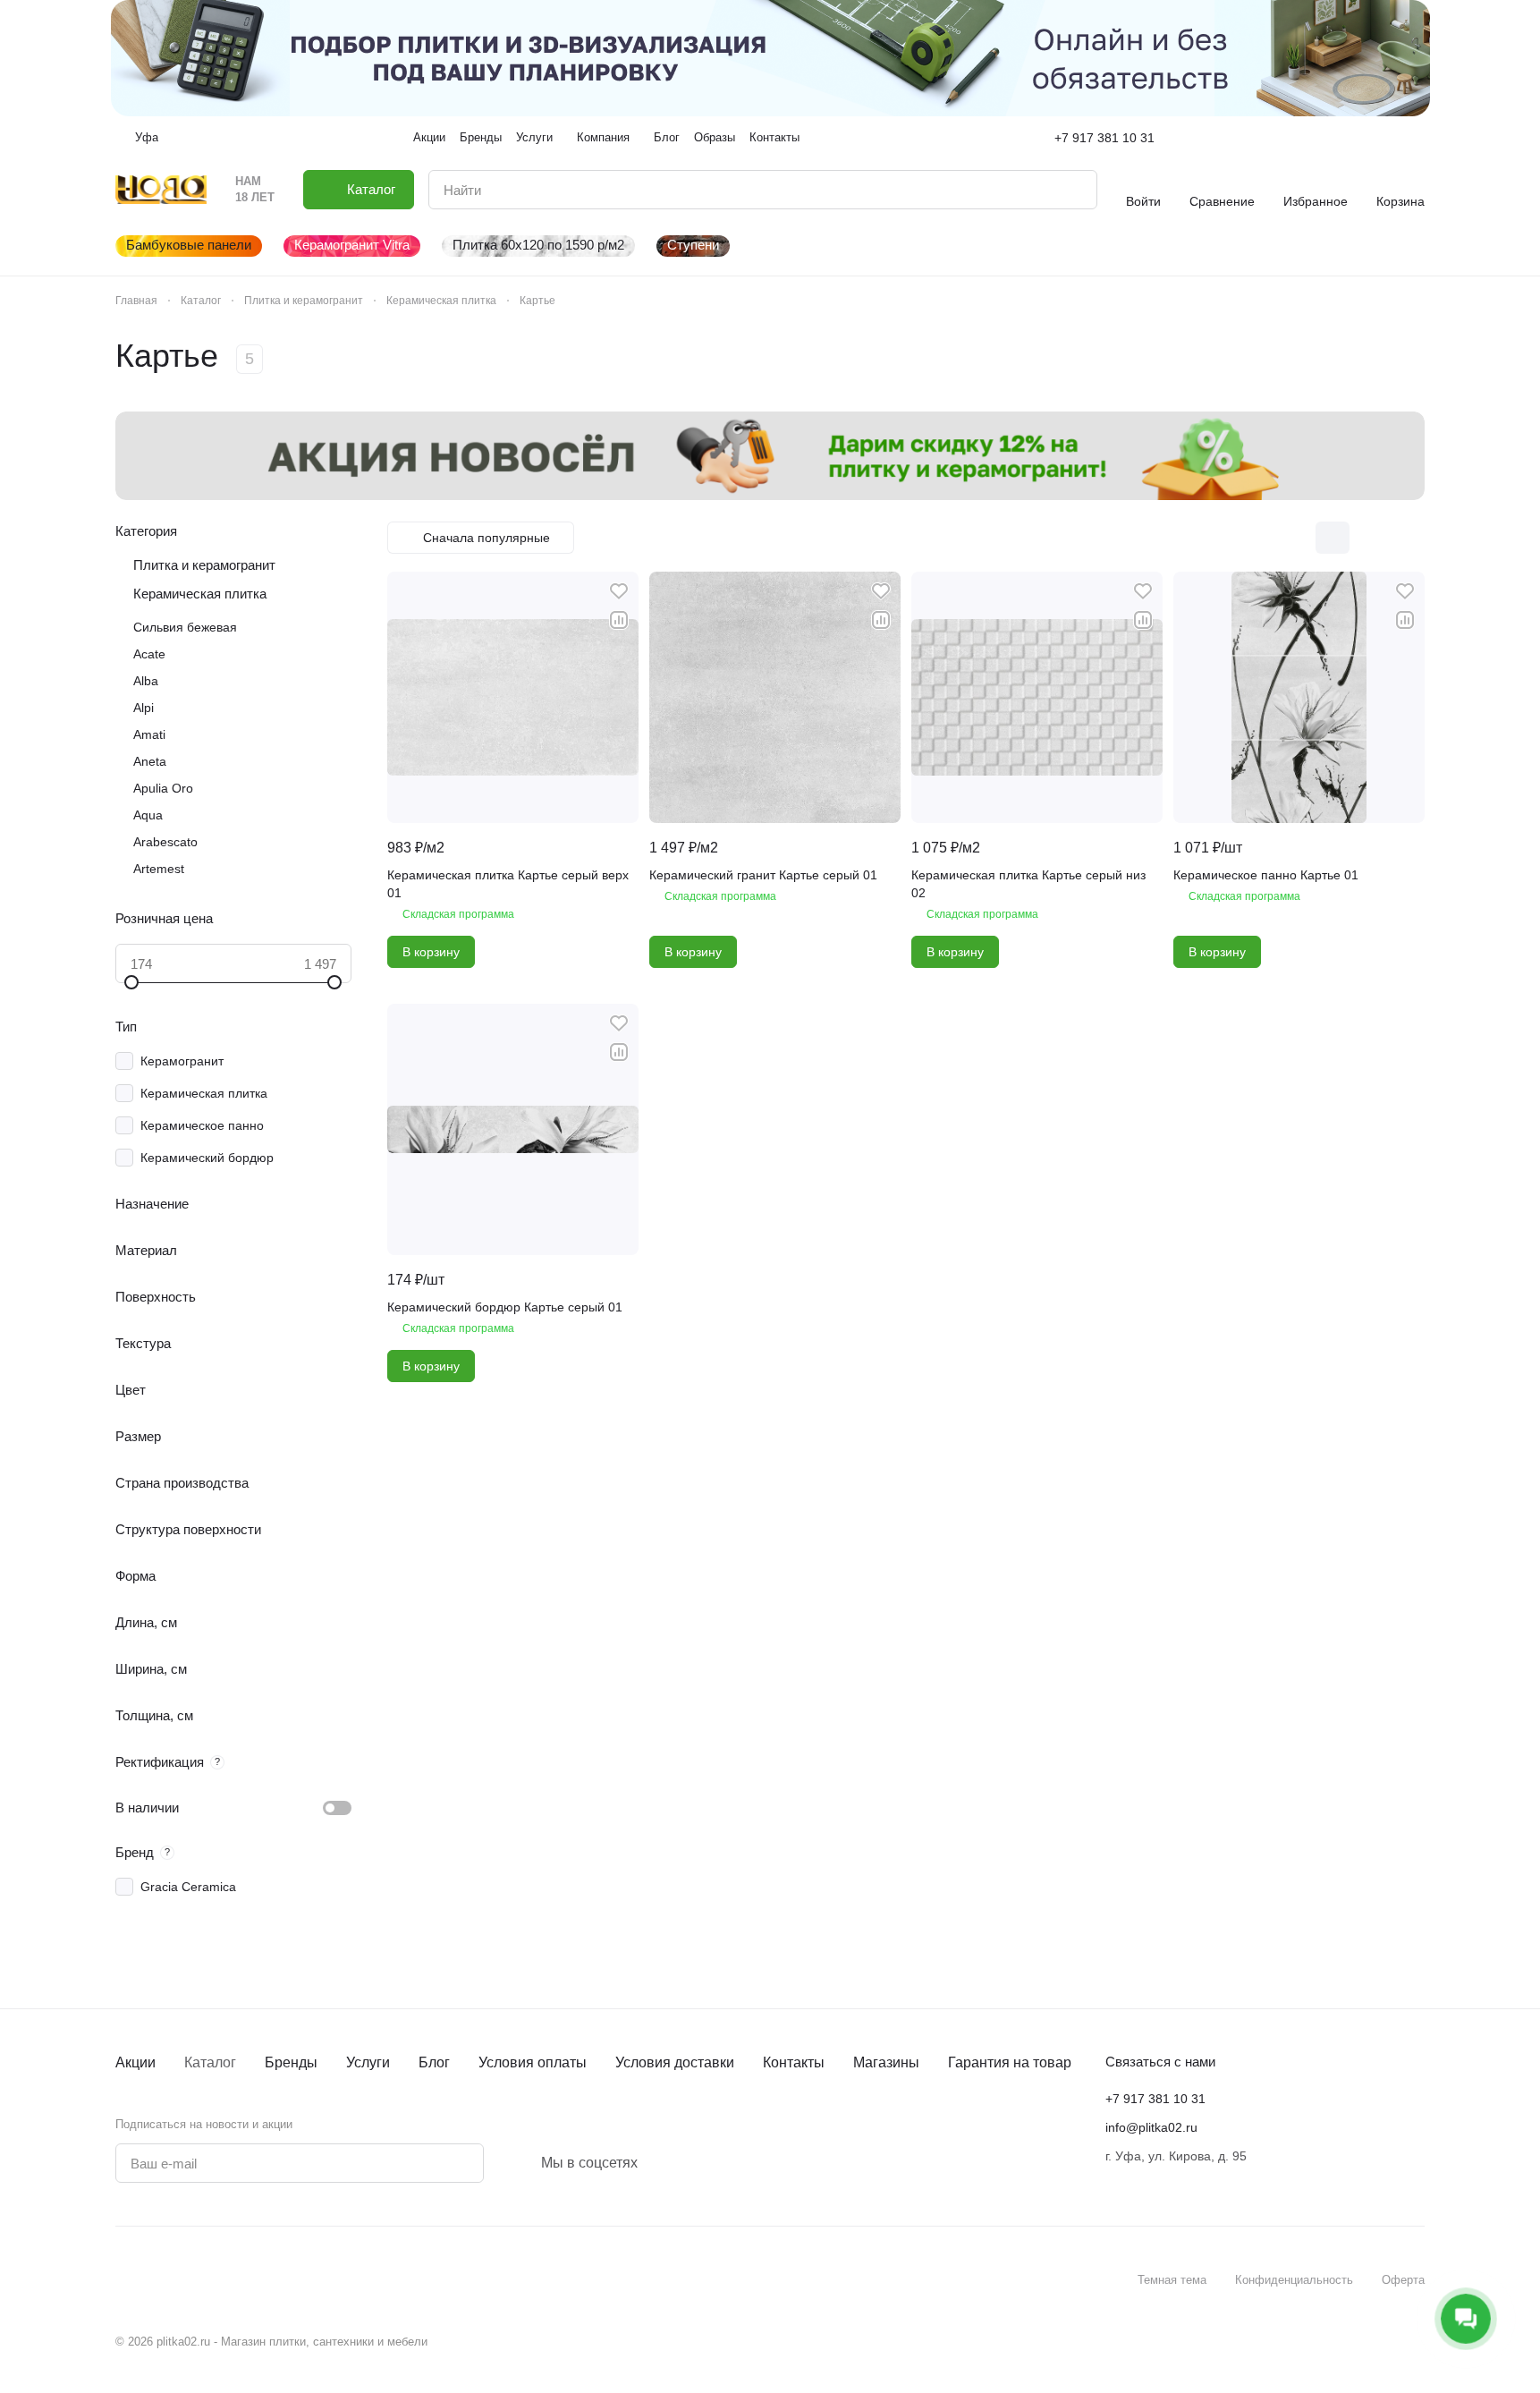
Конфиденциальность (1294, 2280)
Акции (135, 2062)
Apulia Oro (163, 788)
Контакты (794, 2062)
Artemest (159, 869)
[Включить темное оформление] (1417, 138)
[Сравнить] (619, 620)
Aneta (150, 761)
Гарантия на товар (1010, 2062)
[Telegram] (670, 2163)
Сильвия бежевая (185, 627)
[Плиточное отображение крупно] (1295, 538)
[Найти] (1074, 190)
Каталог (210, 2062)
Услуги (368, 2062)
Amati (149, 734)
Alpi (144, 708)
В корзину (431, 952)
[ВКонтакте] (648, 2163)
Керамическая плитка (200, 594)
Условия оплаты (533, 2062)
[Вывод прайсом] (1408, 538)
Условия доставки (675, 2062)
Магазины (886, 2062)
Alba (146, 681)
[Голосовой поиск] (1042, 190)
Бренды (291, 2062)
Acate (149, 654)
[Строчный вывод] (1370, 538)
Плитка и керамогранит (204, 565)
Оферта (1403, 2280)
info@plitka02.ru (1151, 2127)
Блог (434, 2062)
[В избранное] (619, 591)
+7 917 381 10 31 (1104, 138)
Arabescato (165, 842)
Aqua (148, 815)
